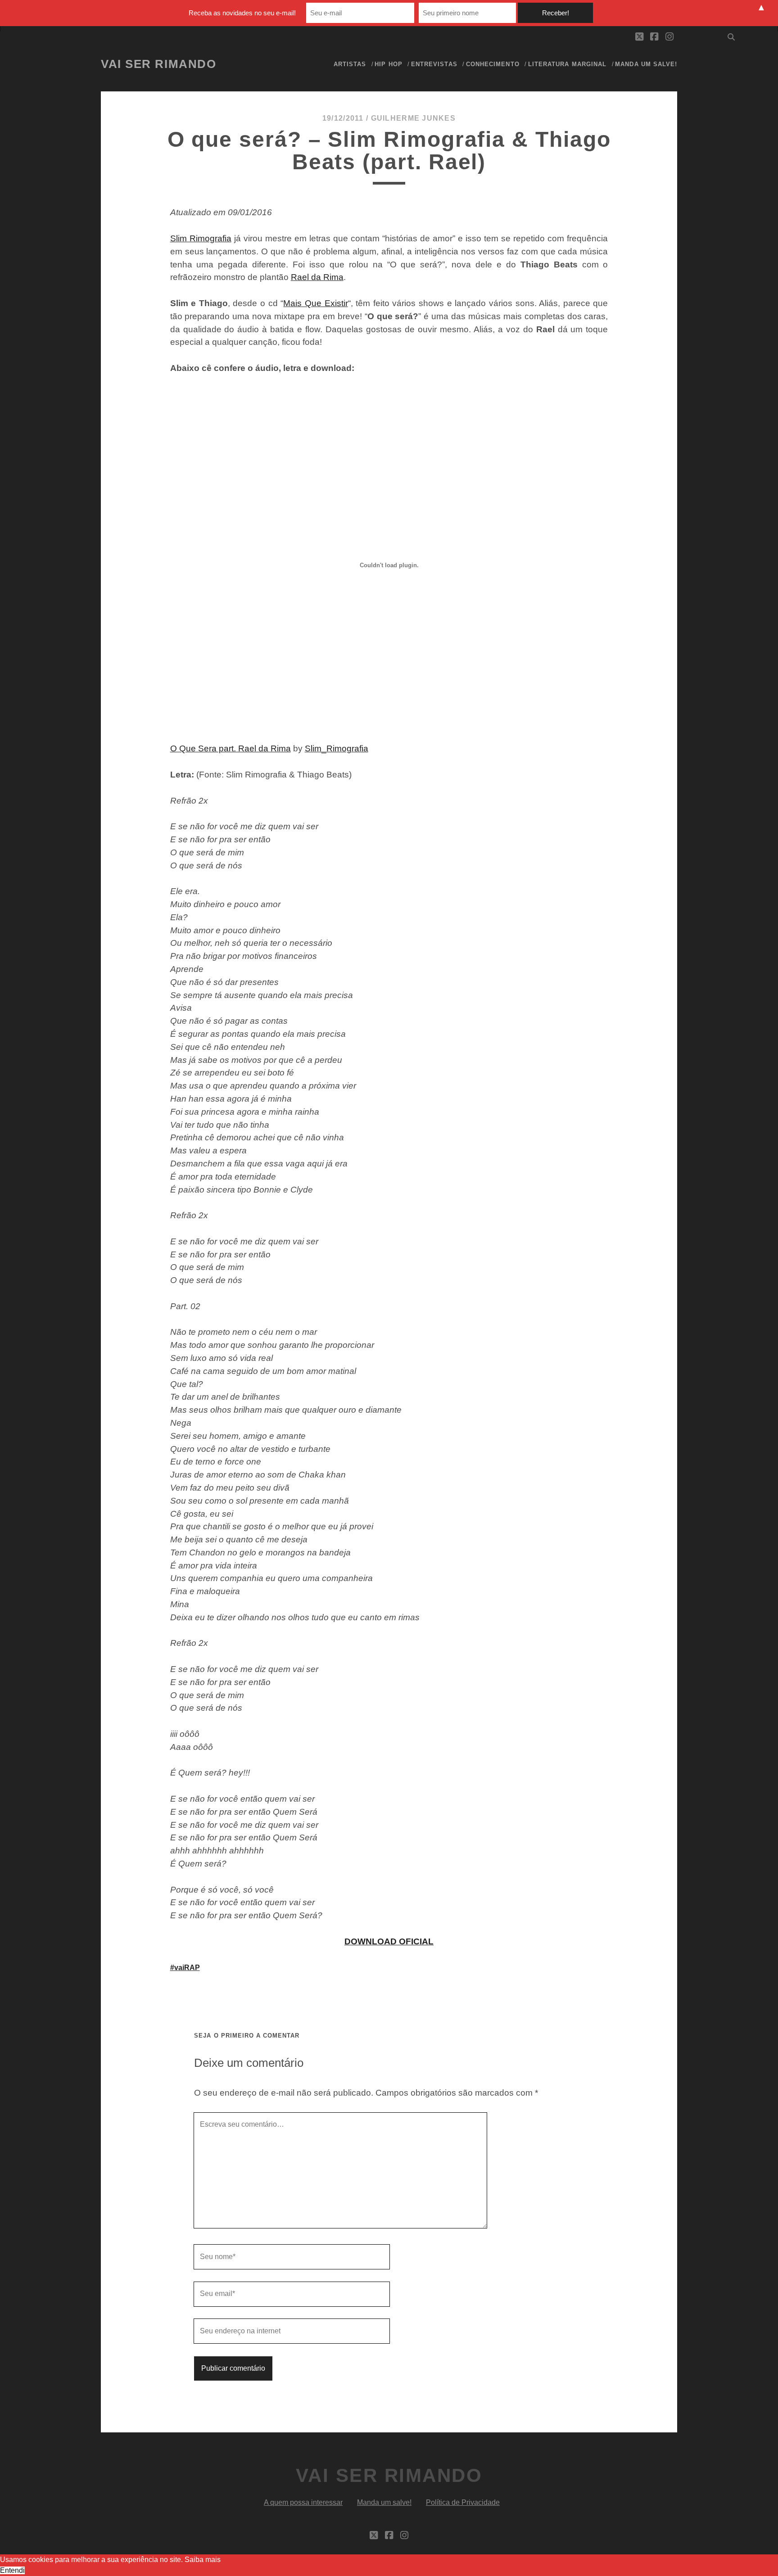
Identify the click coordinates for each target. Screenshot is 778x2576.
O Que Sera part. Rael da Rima (231, 748)
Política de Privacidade (463, 2502)
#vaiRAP (185, 1968)
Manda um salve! (646, 64)
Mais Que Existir (315, 303)
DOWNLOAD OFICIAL (389, 1941)
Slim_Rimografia (337, 748)
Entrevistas (434, 64)
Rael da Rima (317, 277)
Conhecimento (493, 64)
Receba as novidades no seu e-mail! (242, 13)
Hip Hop (388, 64)
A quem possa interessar (303, 2502)
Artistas (350, 64)
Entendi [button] (12, 2570)
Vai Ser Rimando (158, 64)
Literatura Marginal (567, 64)
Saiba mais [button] (203, 2560)
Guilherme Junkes (413, 118)
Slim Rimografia (201, 238)
